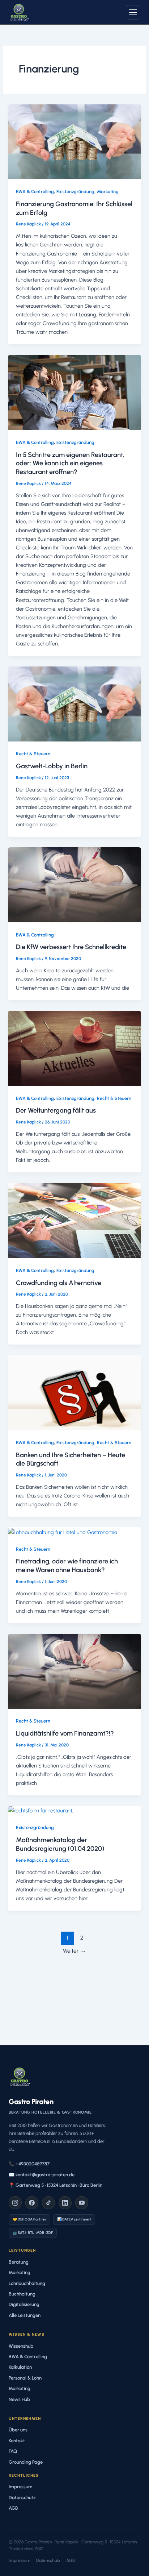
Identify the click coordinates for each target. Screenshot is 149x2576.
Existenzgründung (75, 192)
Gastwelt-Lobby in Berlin (52, 766)
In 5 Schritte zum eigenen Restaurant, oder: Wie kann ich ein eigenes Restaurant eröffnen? (70, 463)
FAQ (13, 2451)
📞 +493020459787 (29, 2164)
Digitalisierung (24, 2304)
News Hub (19, 2399)
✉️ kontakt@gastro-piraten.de (42, 2175)
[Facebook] (32, 2203)
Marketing (108, 192)
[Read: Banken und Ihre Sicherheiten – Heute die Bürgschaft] (74, 1392)
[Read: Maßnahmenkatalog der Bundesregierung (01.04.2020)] (41, 1810)
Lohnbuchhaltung (27, 2283)
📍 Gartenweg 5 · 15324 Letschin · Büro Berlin (56, 2185)
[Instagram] (15, 2203)
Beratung (19, 2262)
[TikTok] (48, 2203)
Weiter (74, 1951)
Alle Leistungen (25, 2315)
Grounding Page (26, 2462)
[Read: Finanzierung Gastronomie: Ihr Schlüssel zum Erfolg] (74, 141)
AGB (13, 2508)
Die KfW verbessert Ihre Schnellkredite (71, 947)
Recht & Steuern (33, 754)
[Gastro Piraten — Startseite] (19, 12)
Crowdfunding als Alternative (59, 1283)
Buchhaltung (22, 2294)
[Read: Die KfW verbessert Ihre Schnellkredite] (74, 884)
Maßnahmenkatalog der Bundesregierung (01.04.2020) (60, 1844)
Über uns (18, 2430)
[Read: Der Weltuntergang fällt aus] (74, 1048)
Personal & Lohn (25, 2378)
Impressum (21, 2487)
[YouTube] (82, 2203)
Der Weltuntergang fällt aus (56, 1110)
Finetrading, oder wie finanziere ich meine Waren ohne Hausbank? (67, 1566)
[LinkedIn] (65, 2203)
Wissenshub (21, 2346)
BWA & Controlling (35, 192)
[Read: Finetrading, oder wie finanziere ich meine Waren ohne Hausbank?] (63, 1532)
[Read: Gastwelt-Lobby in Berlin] (74, 703)
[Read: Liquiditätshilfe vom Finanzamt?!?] (74, 1671)
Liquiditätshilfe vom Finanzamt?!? (65, 1733)
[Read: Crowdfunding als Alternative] (74, 1220)
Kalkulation (20, 2367)
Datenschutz (22, 2498)
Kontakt (17, 2441)
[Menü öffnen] (133, 12)
